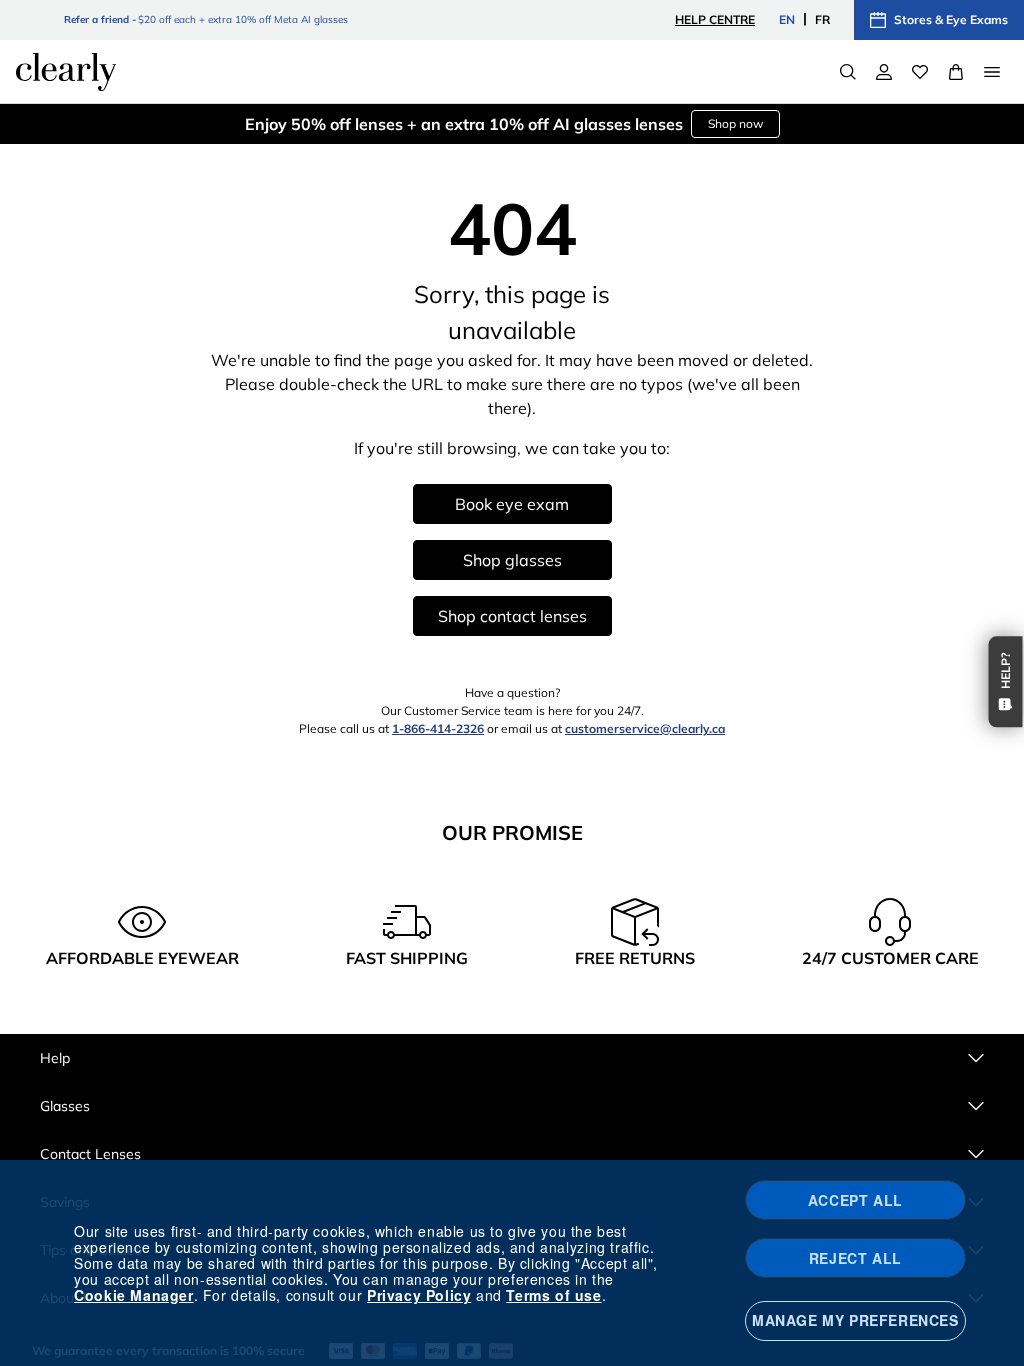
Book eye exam (512, 504)
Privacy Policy (419, 1295)
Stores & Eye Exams (951, 19)
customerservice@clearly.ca (645, 728)
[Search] (848, 72)
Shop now (735, 123)
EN (787, 19)
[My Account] (884, 72)
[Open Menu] (992, 72)
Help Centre (715, 19)
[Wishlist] (920, 72)
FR (822, 19)
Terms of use (553, 1295)
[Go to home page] (66, 72)
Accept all (855, 1200)
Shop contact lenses (512, 616)
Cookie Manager (133, 1295)
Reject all (855, 1258)
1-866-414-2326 (438, 728)
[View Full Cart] (956, 72)
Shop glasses (512, 560)
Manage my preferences (855, 1320)
